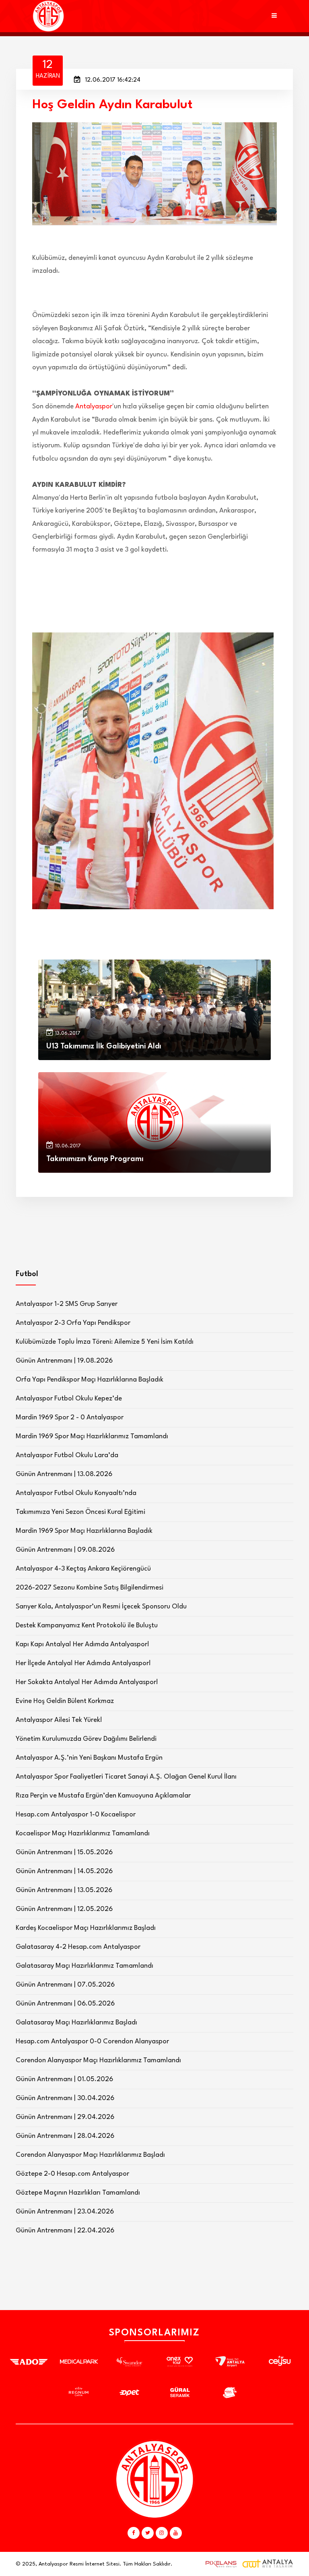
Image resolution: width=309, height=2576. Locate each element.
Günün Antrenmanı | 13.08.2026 (64, 1474)
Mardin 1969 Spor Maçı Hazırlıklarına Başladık (84, 1531)
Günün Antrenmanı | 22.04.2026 (65, 2231)
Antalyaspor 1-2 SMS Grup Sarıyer (67, 1304)
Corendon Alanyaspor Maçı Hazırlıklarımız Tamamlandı (98, 2060)
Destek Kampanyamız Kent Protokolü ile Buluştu (87, 1626)
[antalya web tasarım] (219, 2564)
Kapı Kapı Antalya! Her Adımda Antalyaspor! (82, 1644)
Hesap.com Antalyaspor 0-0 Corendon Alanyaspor (92, 2042)
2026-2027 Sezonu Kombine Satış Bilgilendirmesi (90, 1588)
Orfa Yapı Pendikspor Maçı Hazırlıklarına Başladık (90, 1380)
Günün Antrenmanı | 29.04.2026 (65, 2117)
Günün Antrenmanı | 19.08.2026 (64, 1361)
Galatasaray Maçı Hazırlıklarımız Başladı (76, 2023)
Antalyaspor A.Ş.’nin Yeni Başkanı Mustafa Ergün (89, 1758)
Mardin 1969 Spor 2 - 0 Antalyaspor (70, 1418)
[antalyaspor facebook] (134, 2533)
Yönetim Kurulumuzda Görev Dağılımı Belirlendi (86, 1739)
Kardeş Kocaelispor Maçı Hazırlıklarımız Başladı (86, 1928)
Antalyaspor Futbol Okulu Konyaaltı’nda (76, 1493)
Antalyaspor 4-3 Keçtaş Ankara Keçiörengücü (83, 1569)
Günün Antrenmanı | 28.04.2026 (65, 2136)
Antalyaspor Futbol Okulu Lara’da (67, 1455)
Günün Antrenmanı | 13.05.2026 (64, 1890)
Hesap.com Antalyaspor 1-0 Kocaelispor (76, 1815)
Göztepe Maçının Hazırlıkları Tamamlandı (78, 2193)
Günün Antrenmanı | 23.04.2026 (65, 2212)
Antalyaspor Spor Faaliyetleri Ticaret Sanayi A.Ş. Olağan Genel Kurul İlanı (126, 1777)
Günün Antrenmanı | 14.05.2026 (64, 1871)
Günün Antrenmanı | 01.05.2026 (64, 2079)
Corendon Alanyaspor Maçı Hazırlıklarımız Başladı (90, 2155)
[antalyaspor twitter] (148, 2533)
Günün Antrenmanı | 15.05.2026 (64, 1852)
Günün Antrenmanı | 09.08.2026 (65, 1550)
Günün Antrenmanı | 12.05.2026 (64, 1909)
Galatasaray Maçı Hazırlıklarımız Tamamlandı (84, 1966)
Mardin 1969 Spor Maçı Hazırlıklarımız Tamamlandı (92, 1436)
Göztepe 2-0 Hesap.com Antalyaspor (72, 2174)
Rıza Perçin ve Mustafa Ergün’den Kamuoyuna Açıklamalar (103, 1796)
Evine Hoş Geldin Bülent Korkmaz (65, 1701)
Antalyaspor (94, 407)
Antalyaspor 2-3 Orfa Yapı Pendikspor (73, 1323)
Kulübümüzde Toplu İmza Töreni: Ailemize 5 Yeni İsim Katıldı (105, 1342)
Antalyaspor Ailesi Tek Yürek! (59, 1720)
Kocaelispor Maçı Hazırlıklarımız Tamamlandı (83, 1834)
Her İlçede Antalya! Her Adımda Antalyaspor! (83, 1663)
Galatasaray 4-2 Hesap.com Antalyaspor (78, 1947)
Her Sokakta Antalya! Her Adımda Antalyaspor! (87, 1682)
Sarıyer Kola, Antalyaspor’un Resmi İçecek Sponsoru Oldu (101, 1607)
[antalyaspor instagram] (162, 2533)
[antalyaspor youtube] (176, 2533)
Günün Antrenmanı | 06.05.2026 (65, 2004)
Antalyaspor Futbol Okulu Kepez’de (69, 1399)
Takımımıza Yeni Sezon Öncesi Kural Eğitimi (80, 1512)
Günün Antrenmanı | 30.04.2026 (65, 2098)
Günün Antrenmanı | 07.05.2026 (65, 1985)
